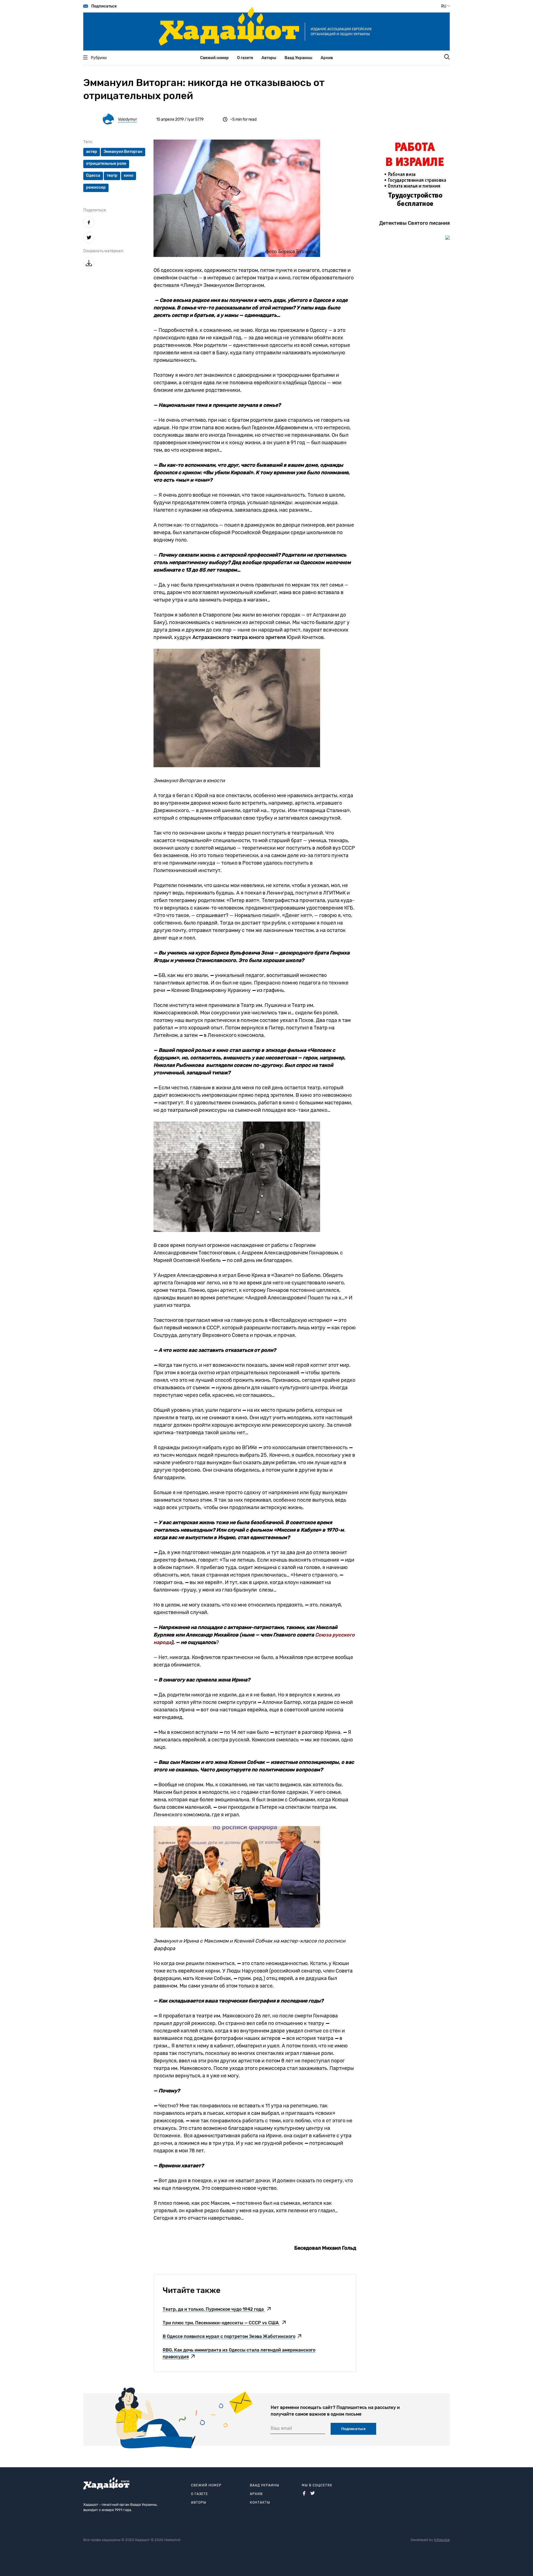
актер (92, 152)
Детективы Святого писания (414, 223)
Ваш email (281, 2428)
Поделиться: (95, 210)
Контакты (260, 2502)
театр (112, 175)
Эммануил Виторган (123, 152)
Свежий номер (214, 58)
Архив (327, 58)
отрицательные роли (106, 164)
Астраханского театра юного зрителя (239, 637)
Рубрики (99, 58)
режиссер (96, 187)
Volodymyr (127, 119)
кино (129, 175)
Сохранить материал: (104, 251)
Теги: (88, 142)
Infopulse (442, 2540)
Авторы (269, 58)
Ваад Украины (298, 58)
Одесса (93, 175)
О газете (245, 58)
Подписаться (104, 6)
